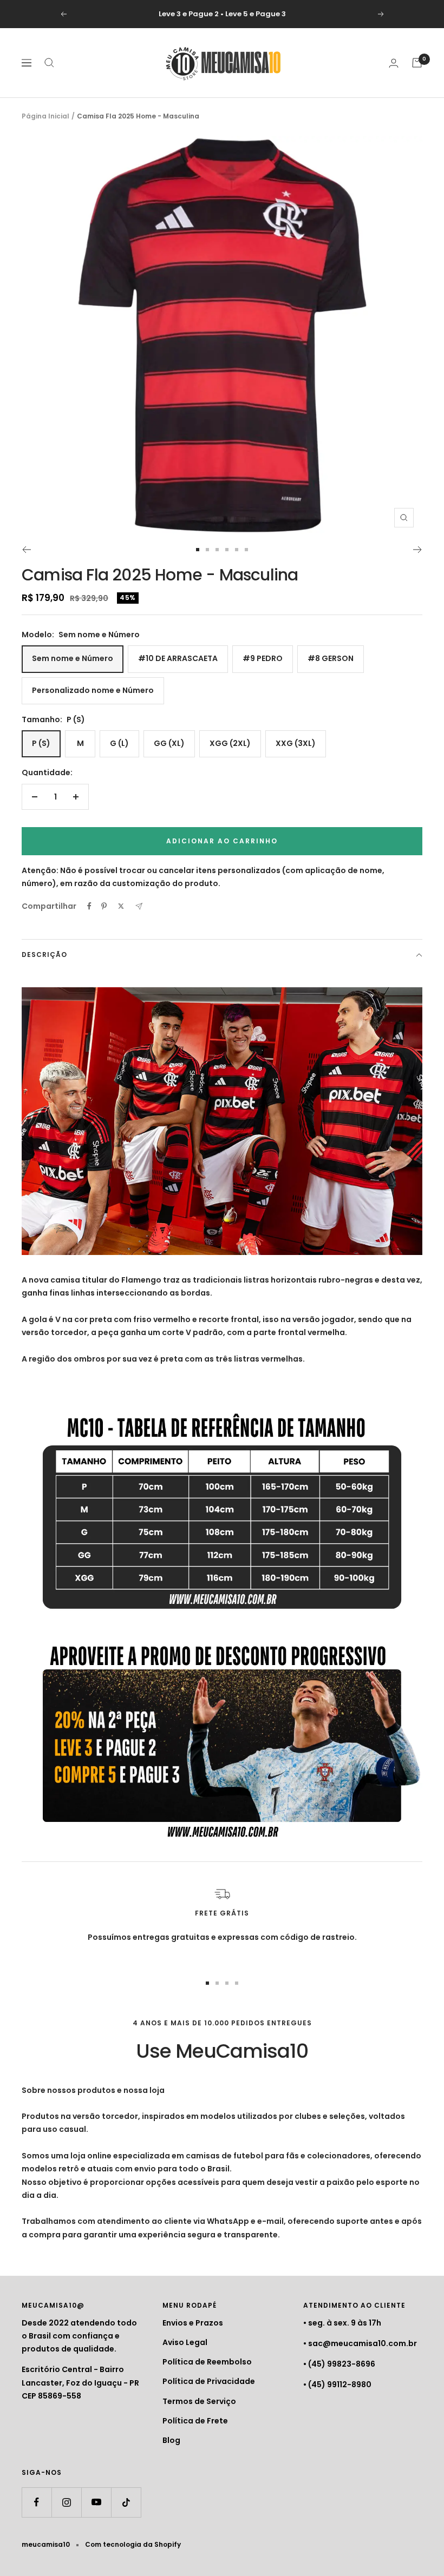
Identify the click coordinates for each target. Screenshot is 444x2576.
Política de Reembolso (207, 2362)
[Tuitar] (121, 906)
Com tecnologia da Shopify (133, 2544)
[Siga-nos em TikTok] (126, 2502)
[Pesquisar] (49, 63)
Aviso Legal (185, 2342)
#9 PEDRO (263, 658)
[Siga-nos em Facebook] (37, 2502)
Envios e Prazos (193, 2323)
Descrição (44, 955)
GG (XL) (169, 743)
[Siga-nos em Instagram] (66, 2502)
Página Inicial (45, 116)
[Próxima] (418, 550)
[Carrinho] (417, 63)
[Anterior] (26, 550)
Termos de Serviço (199, 2401)
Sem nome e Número (73, 658)
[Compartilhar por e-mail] (139, 906)
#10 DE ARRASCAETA (178, 658)
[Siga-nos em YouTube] (96, 2502)
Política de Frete (195, 2421)
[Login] (394, 63)
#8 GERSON (331, 658)
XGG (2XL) (230, 743)
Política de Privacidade (209, 2381)
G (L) (119, 743)
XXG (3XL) (296, 743)
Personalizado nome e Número (93, 690)
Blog (171, 2440)
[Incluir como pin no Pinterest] (104, 906)
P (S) (41, 743)
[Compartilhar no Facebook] (89, 906)
